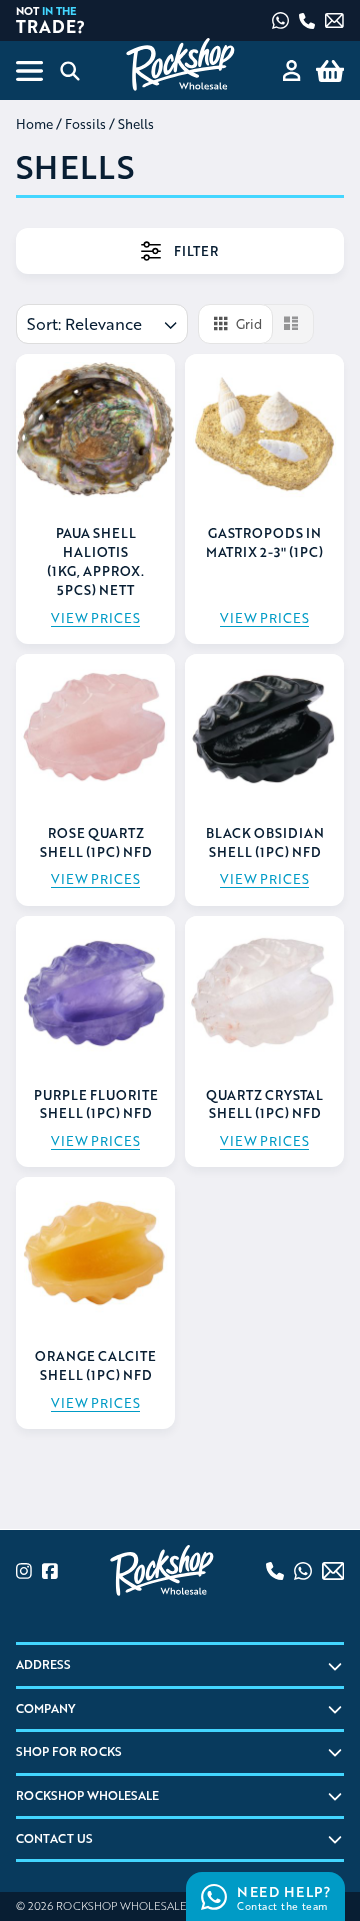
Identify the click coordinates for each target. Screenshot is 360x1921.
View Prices (95, 618)
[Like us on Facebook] (50, 1571)
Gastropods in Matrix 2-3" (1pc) (264, 542)
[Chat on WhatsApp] (280, 20)
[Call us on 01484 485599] (307, 21)
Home (34, 124)
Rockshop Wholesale (87, 1795)
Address (43, 1664)
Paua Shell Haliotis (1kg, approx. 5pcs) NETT (95, 561)
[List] (289, 324)
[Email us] (334, 20)
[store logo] (179, 65)
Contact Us (54, 1838)
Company (45, 1708)
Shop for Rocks (69, 1751)
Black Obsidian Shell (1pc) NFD (265, 842)
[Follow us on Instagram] (24, 1571)
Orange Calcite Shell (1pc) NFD (95, 1365)
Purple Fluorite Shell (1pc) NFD (96, 1104)
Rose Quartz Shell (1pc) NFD (96, 842)
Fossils (85, 124)
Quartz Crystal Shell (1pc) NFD (264, 1104)
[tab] (180, 251)
